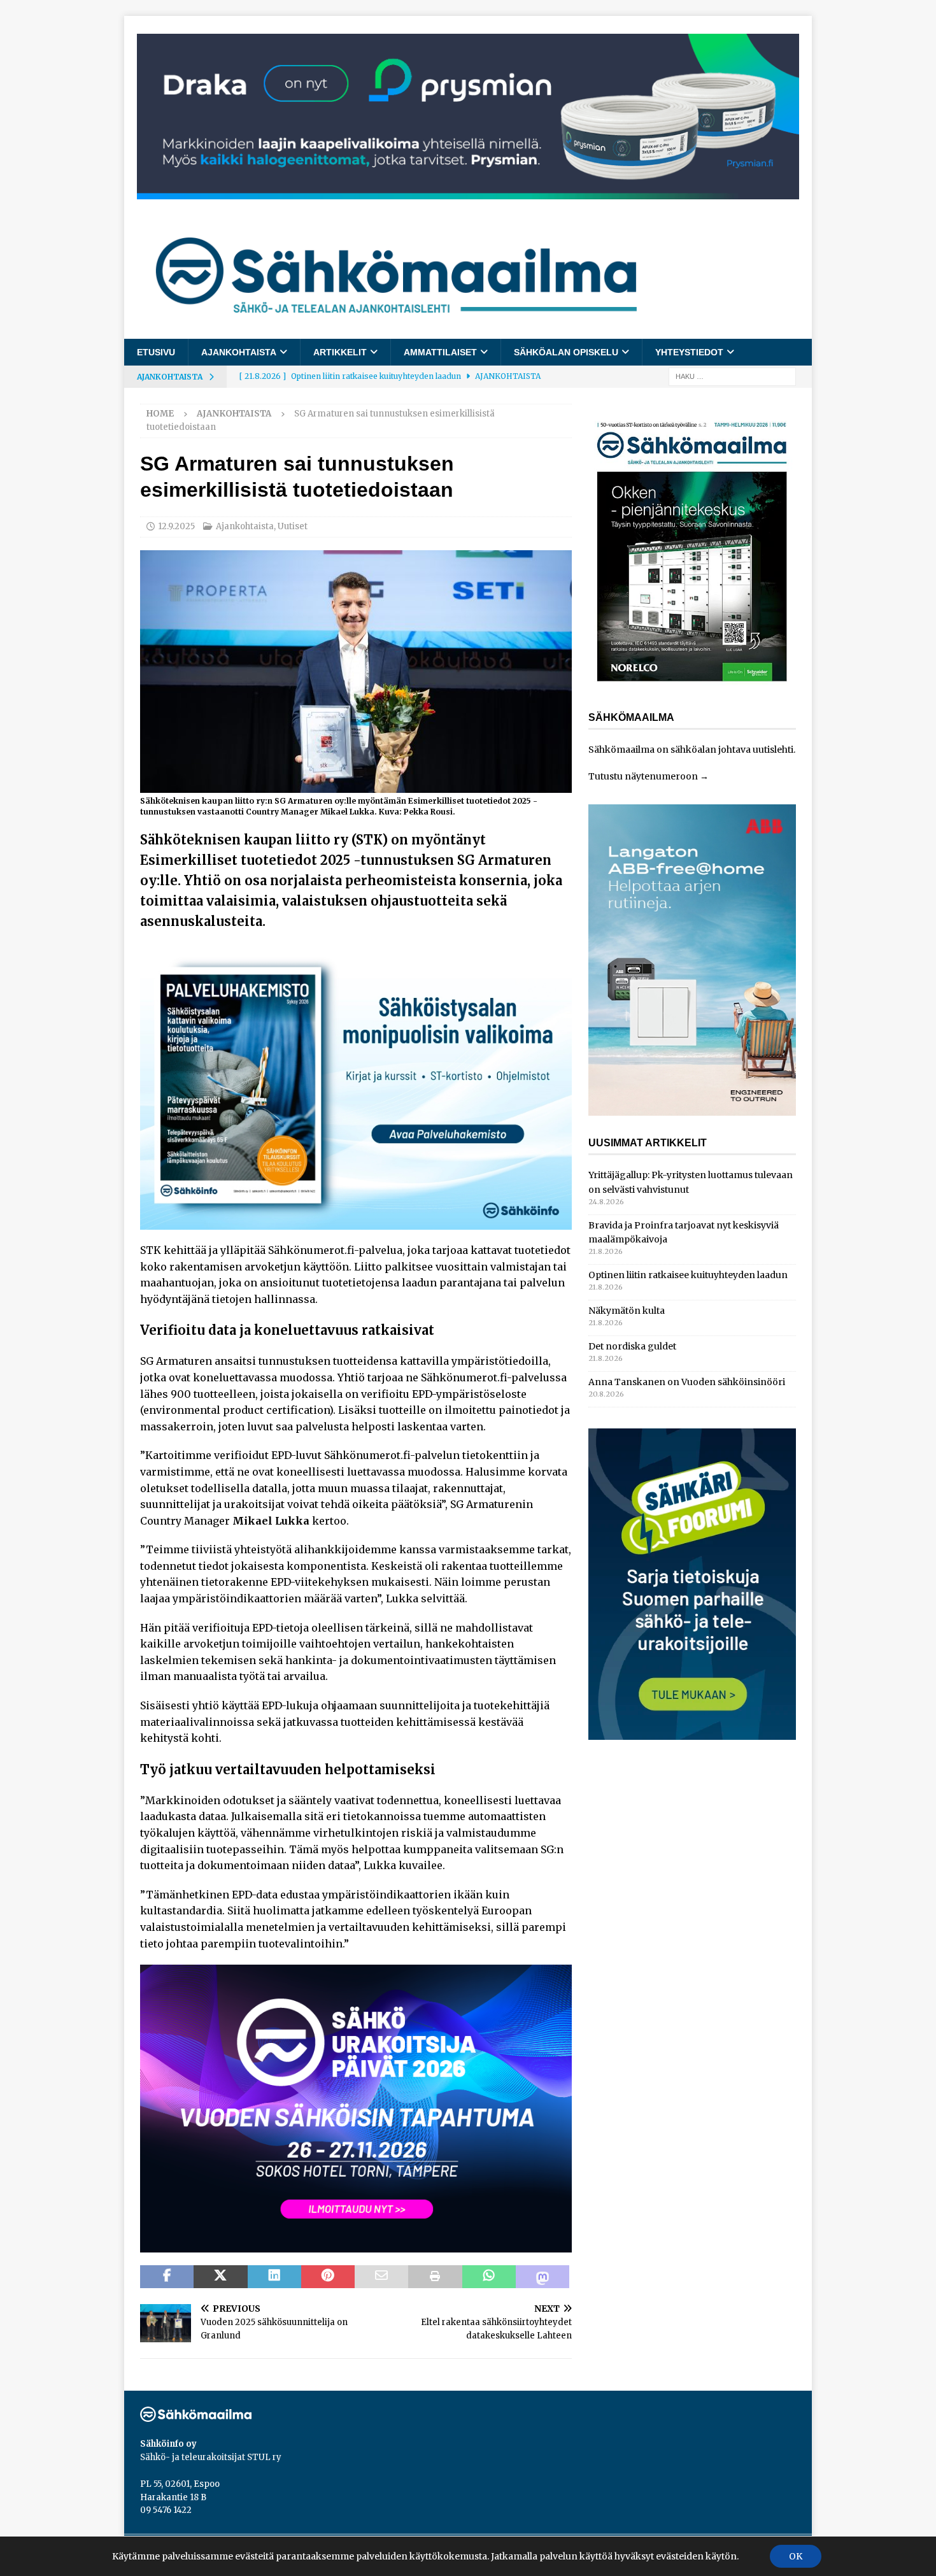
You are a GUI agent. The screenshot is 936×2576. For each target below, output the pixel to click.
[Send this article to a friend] (381, 2277)
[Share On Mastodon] (542, 2277)
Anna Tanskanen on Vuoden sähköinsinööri (687, 1382)
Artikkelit (340, 352)
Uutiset (293, 526)
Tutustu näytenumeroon (643, 776)
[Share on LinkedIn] (274, 2277)
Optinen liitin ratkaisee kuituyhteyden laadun (688, 1275)
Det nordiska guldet (632, 1346)
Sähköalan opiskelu (566, 352)
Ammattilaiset (440, 352)
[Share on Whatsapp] (489, 2277)
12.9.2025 (176, 526)
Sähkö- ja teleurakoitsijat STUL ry (211, 2457)
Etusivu (156, 352)
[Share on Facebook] (167, 2277)
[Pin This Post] (328, 2277)
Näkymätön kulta (627, 1311)
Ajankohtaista (239, 352)
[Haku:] (732, 376)
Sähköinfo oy (168, 2444)
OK (796, 2556)
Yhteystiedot (689, 352)
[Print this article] (435, 2277)
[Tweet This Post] (220, 2277)
